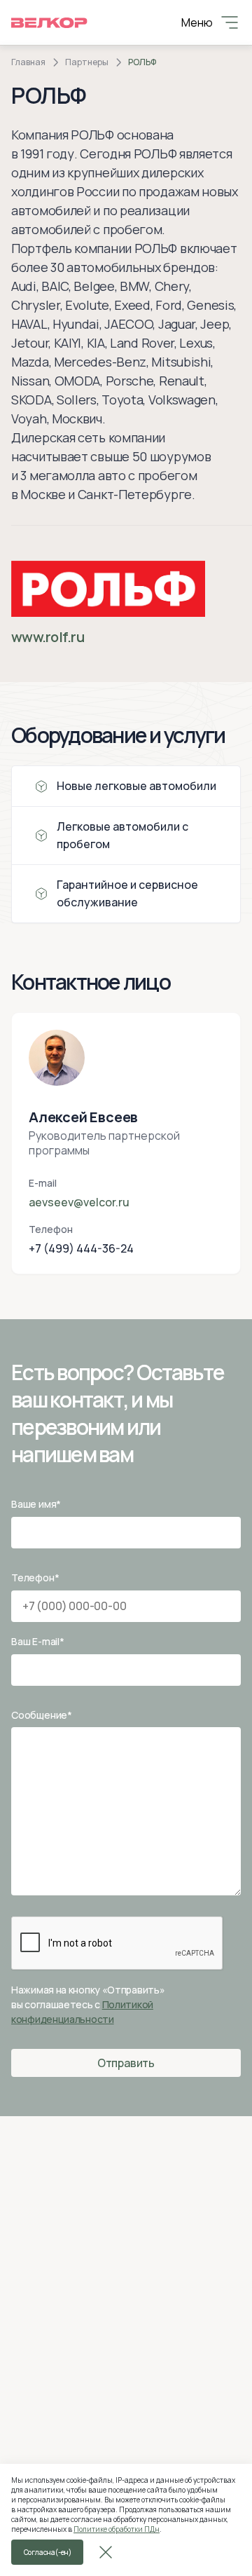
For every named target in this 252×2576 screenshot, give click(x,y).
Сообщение (42, 1715)
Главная (28, 62)
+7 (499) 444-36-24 (81, 1248)
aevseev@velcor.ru (79, 1202)
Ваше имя (36, 1504)
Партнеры (87, 62)
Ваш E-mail (38, 1641)
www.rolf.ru (48, 637)
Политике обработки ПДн (117, 2529)
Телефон (35, 1577)
